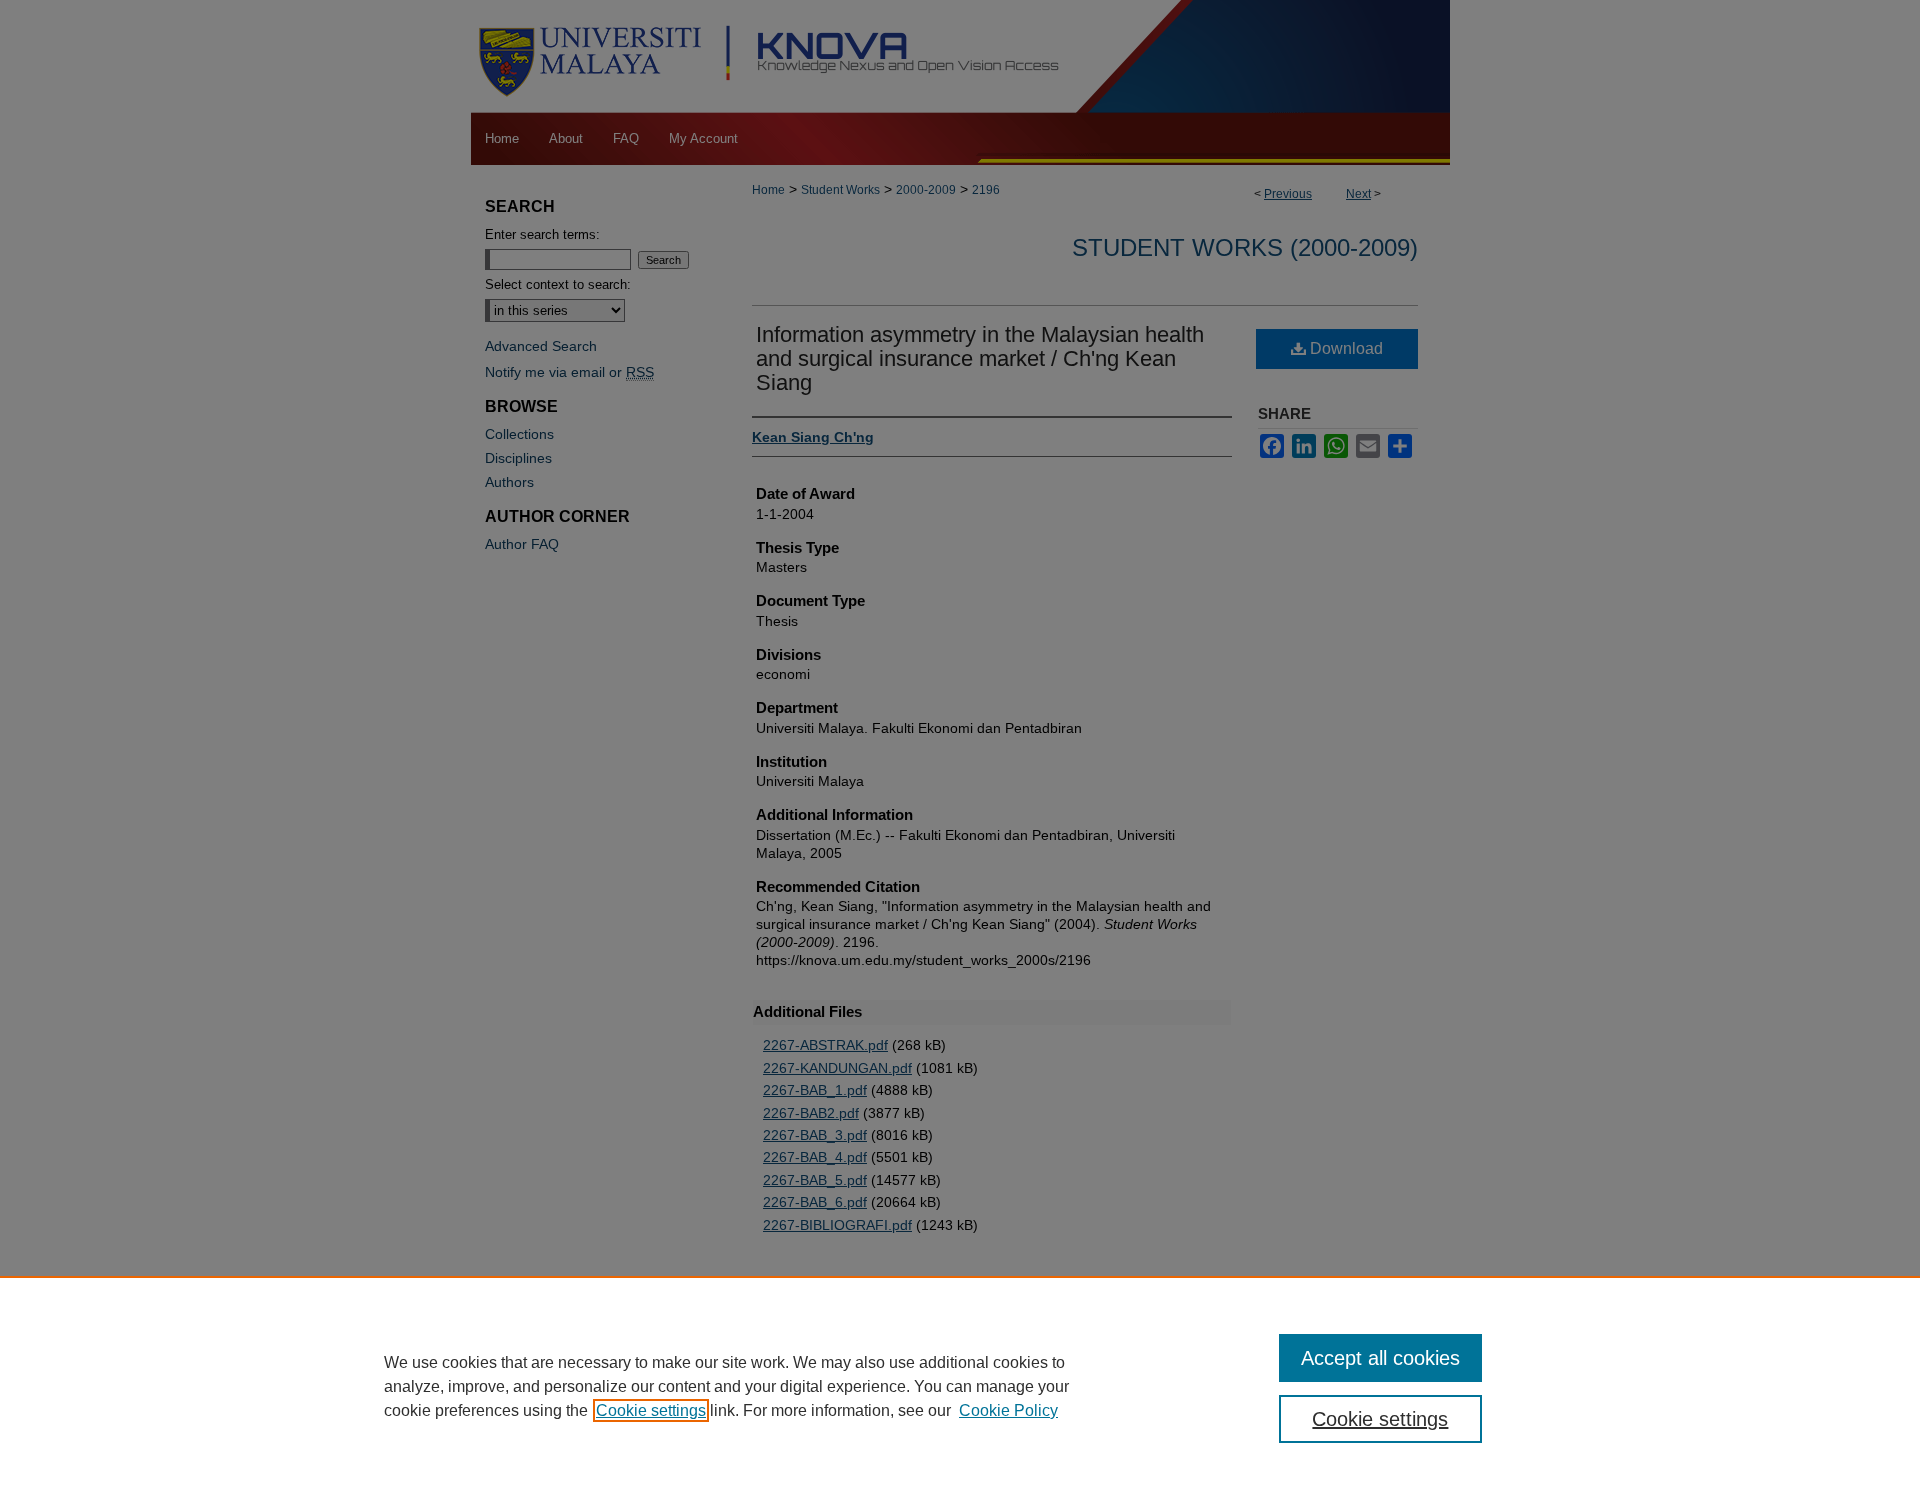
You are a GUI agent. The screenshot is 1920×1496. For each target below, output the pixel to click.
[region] (960, 1386)
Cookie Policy (1008, 1410)
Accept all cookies (1380, 1358)
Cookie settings (651, 1410)
